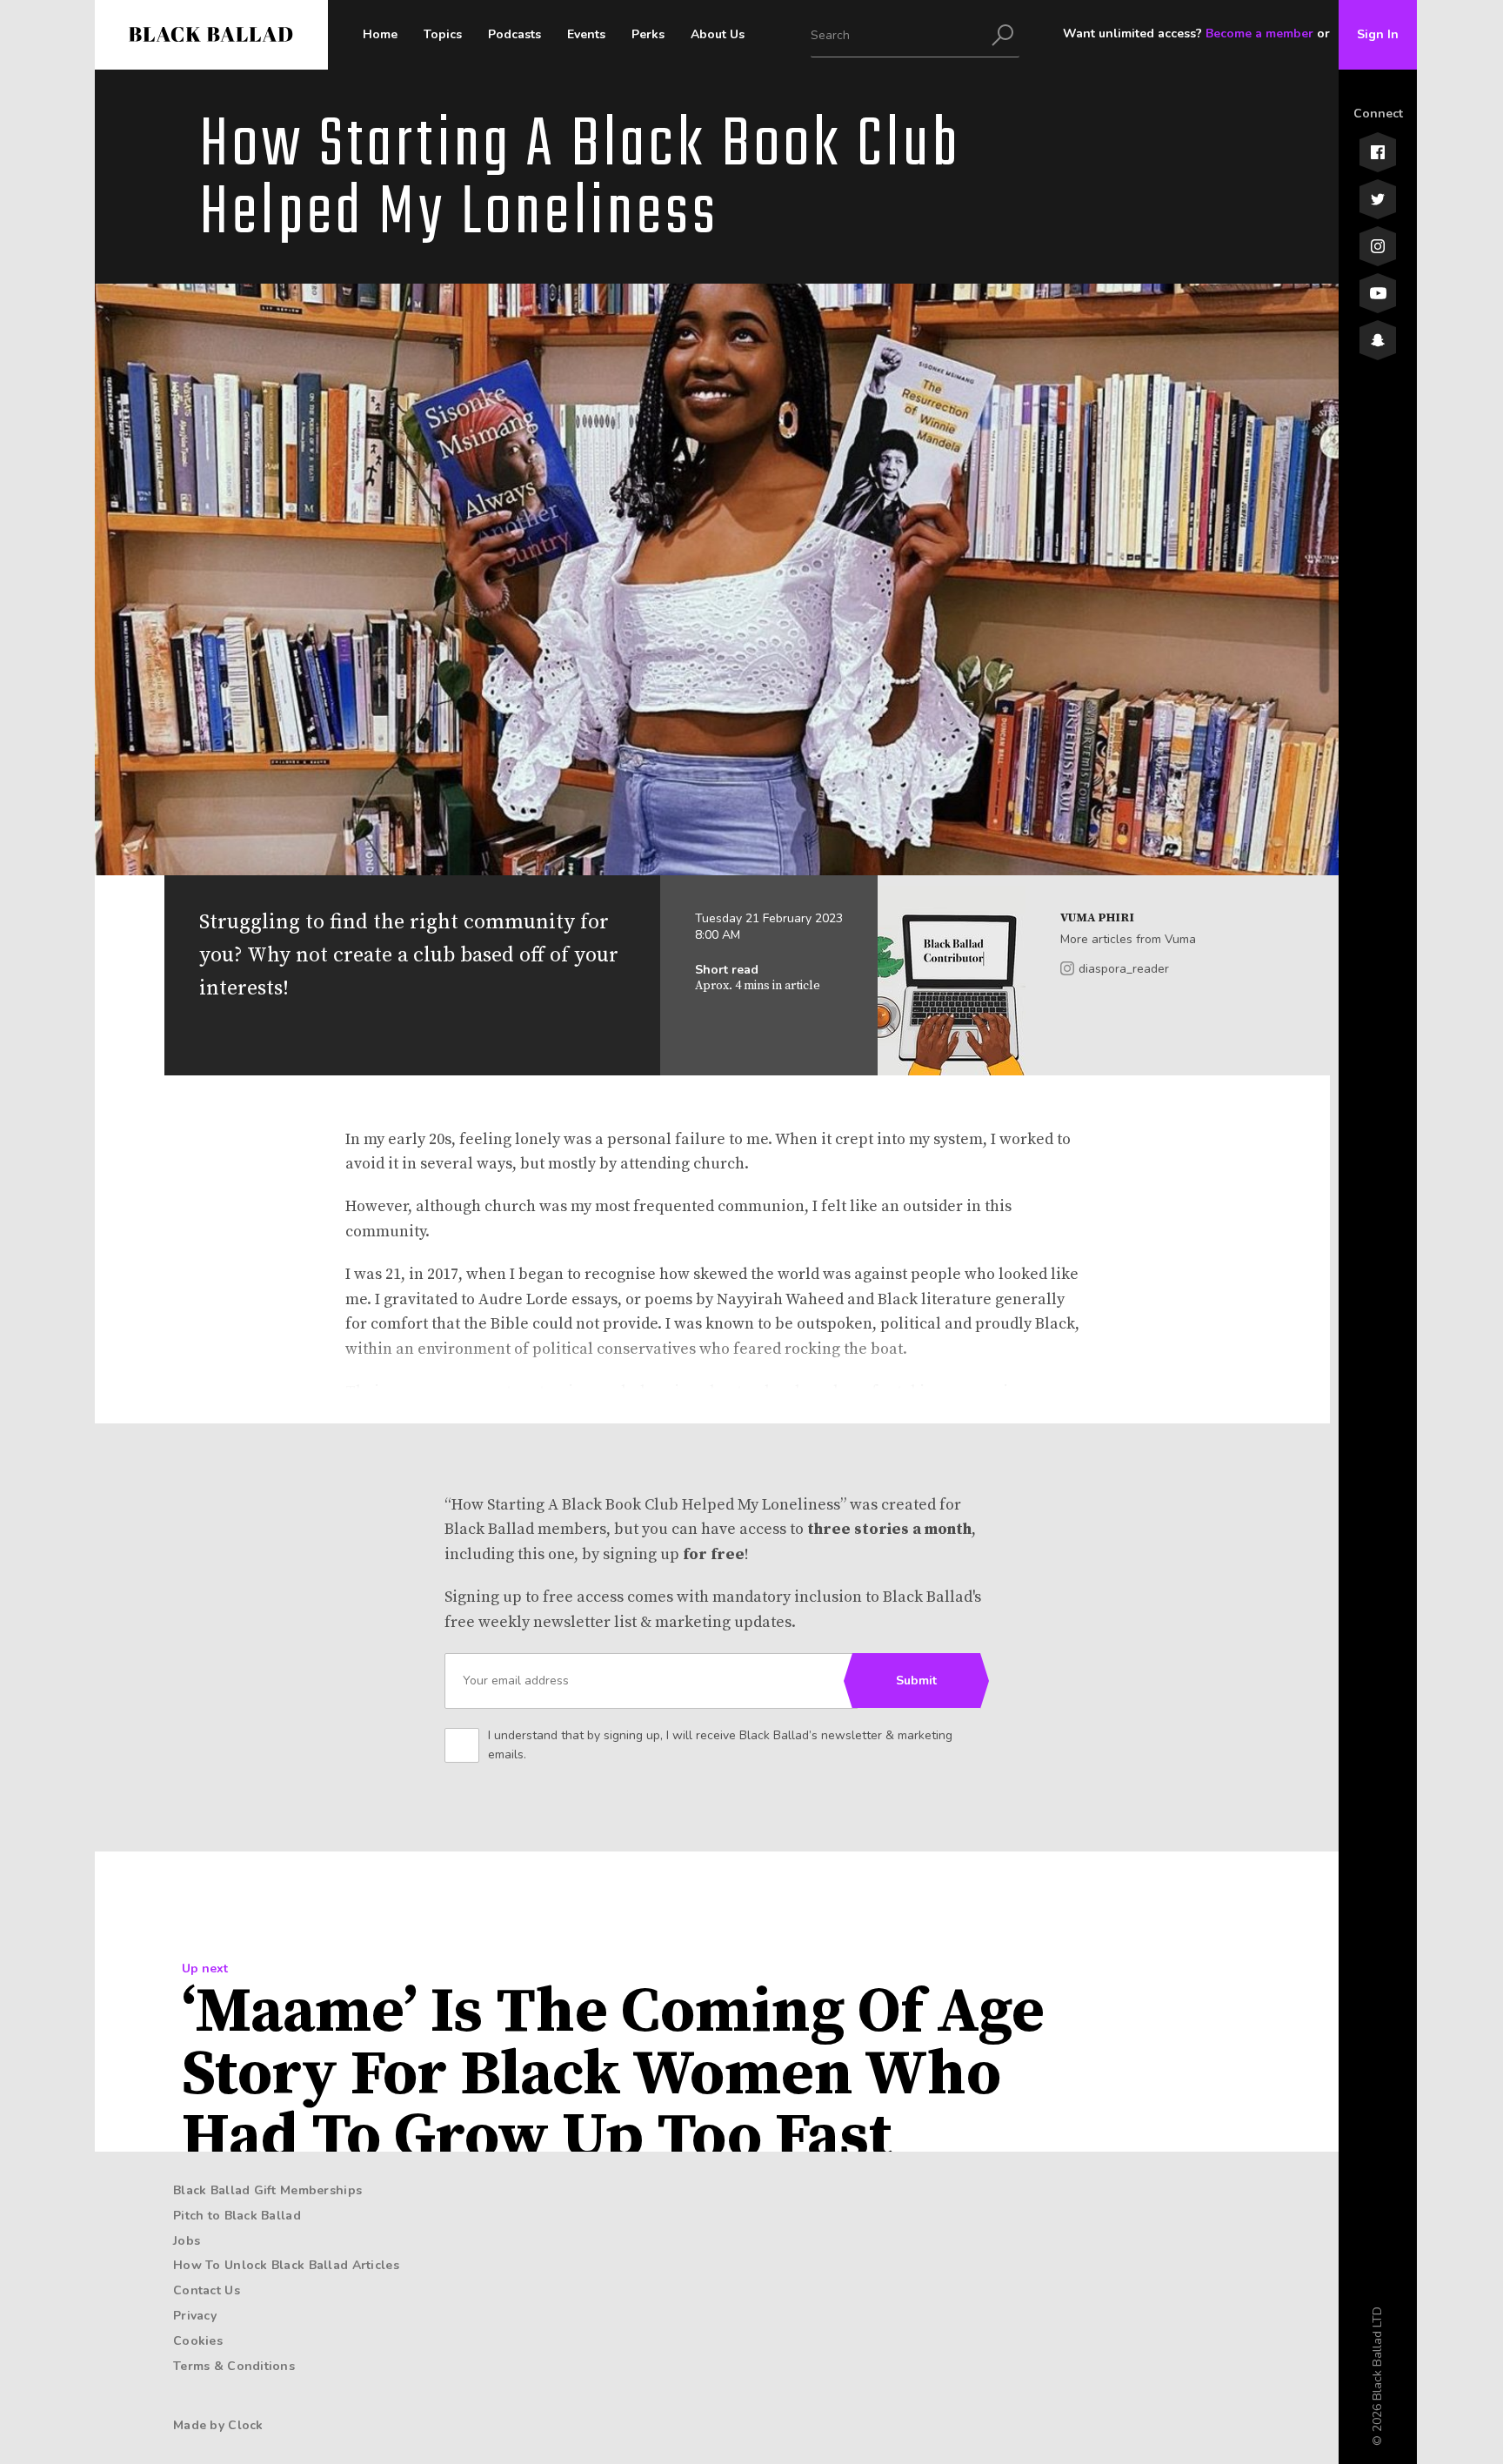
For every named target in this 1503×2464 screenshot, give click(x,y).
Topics (443, 34)
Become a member (1259, 33)
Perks (648, 34)
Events (586, 34)
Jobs (187, 2241)
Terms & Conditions (234, 2366)
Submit (916, 1681)
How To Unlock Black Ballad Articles (286, 2265)
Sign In (1378, 34)
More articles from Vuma (1128, 939)
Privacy (195, 2316)
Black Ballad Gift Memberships (267, 2190)
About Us (718, 34)
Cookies (198, 2341)
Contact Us (207, 2290)
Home (380, 34)
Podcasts (514, 34)
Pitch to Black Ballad (237, 2216)
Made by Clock (218, 2425)
